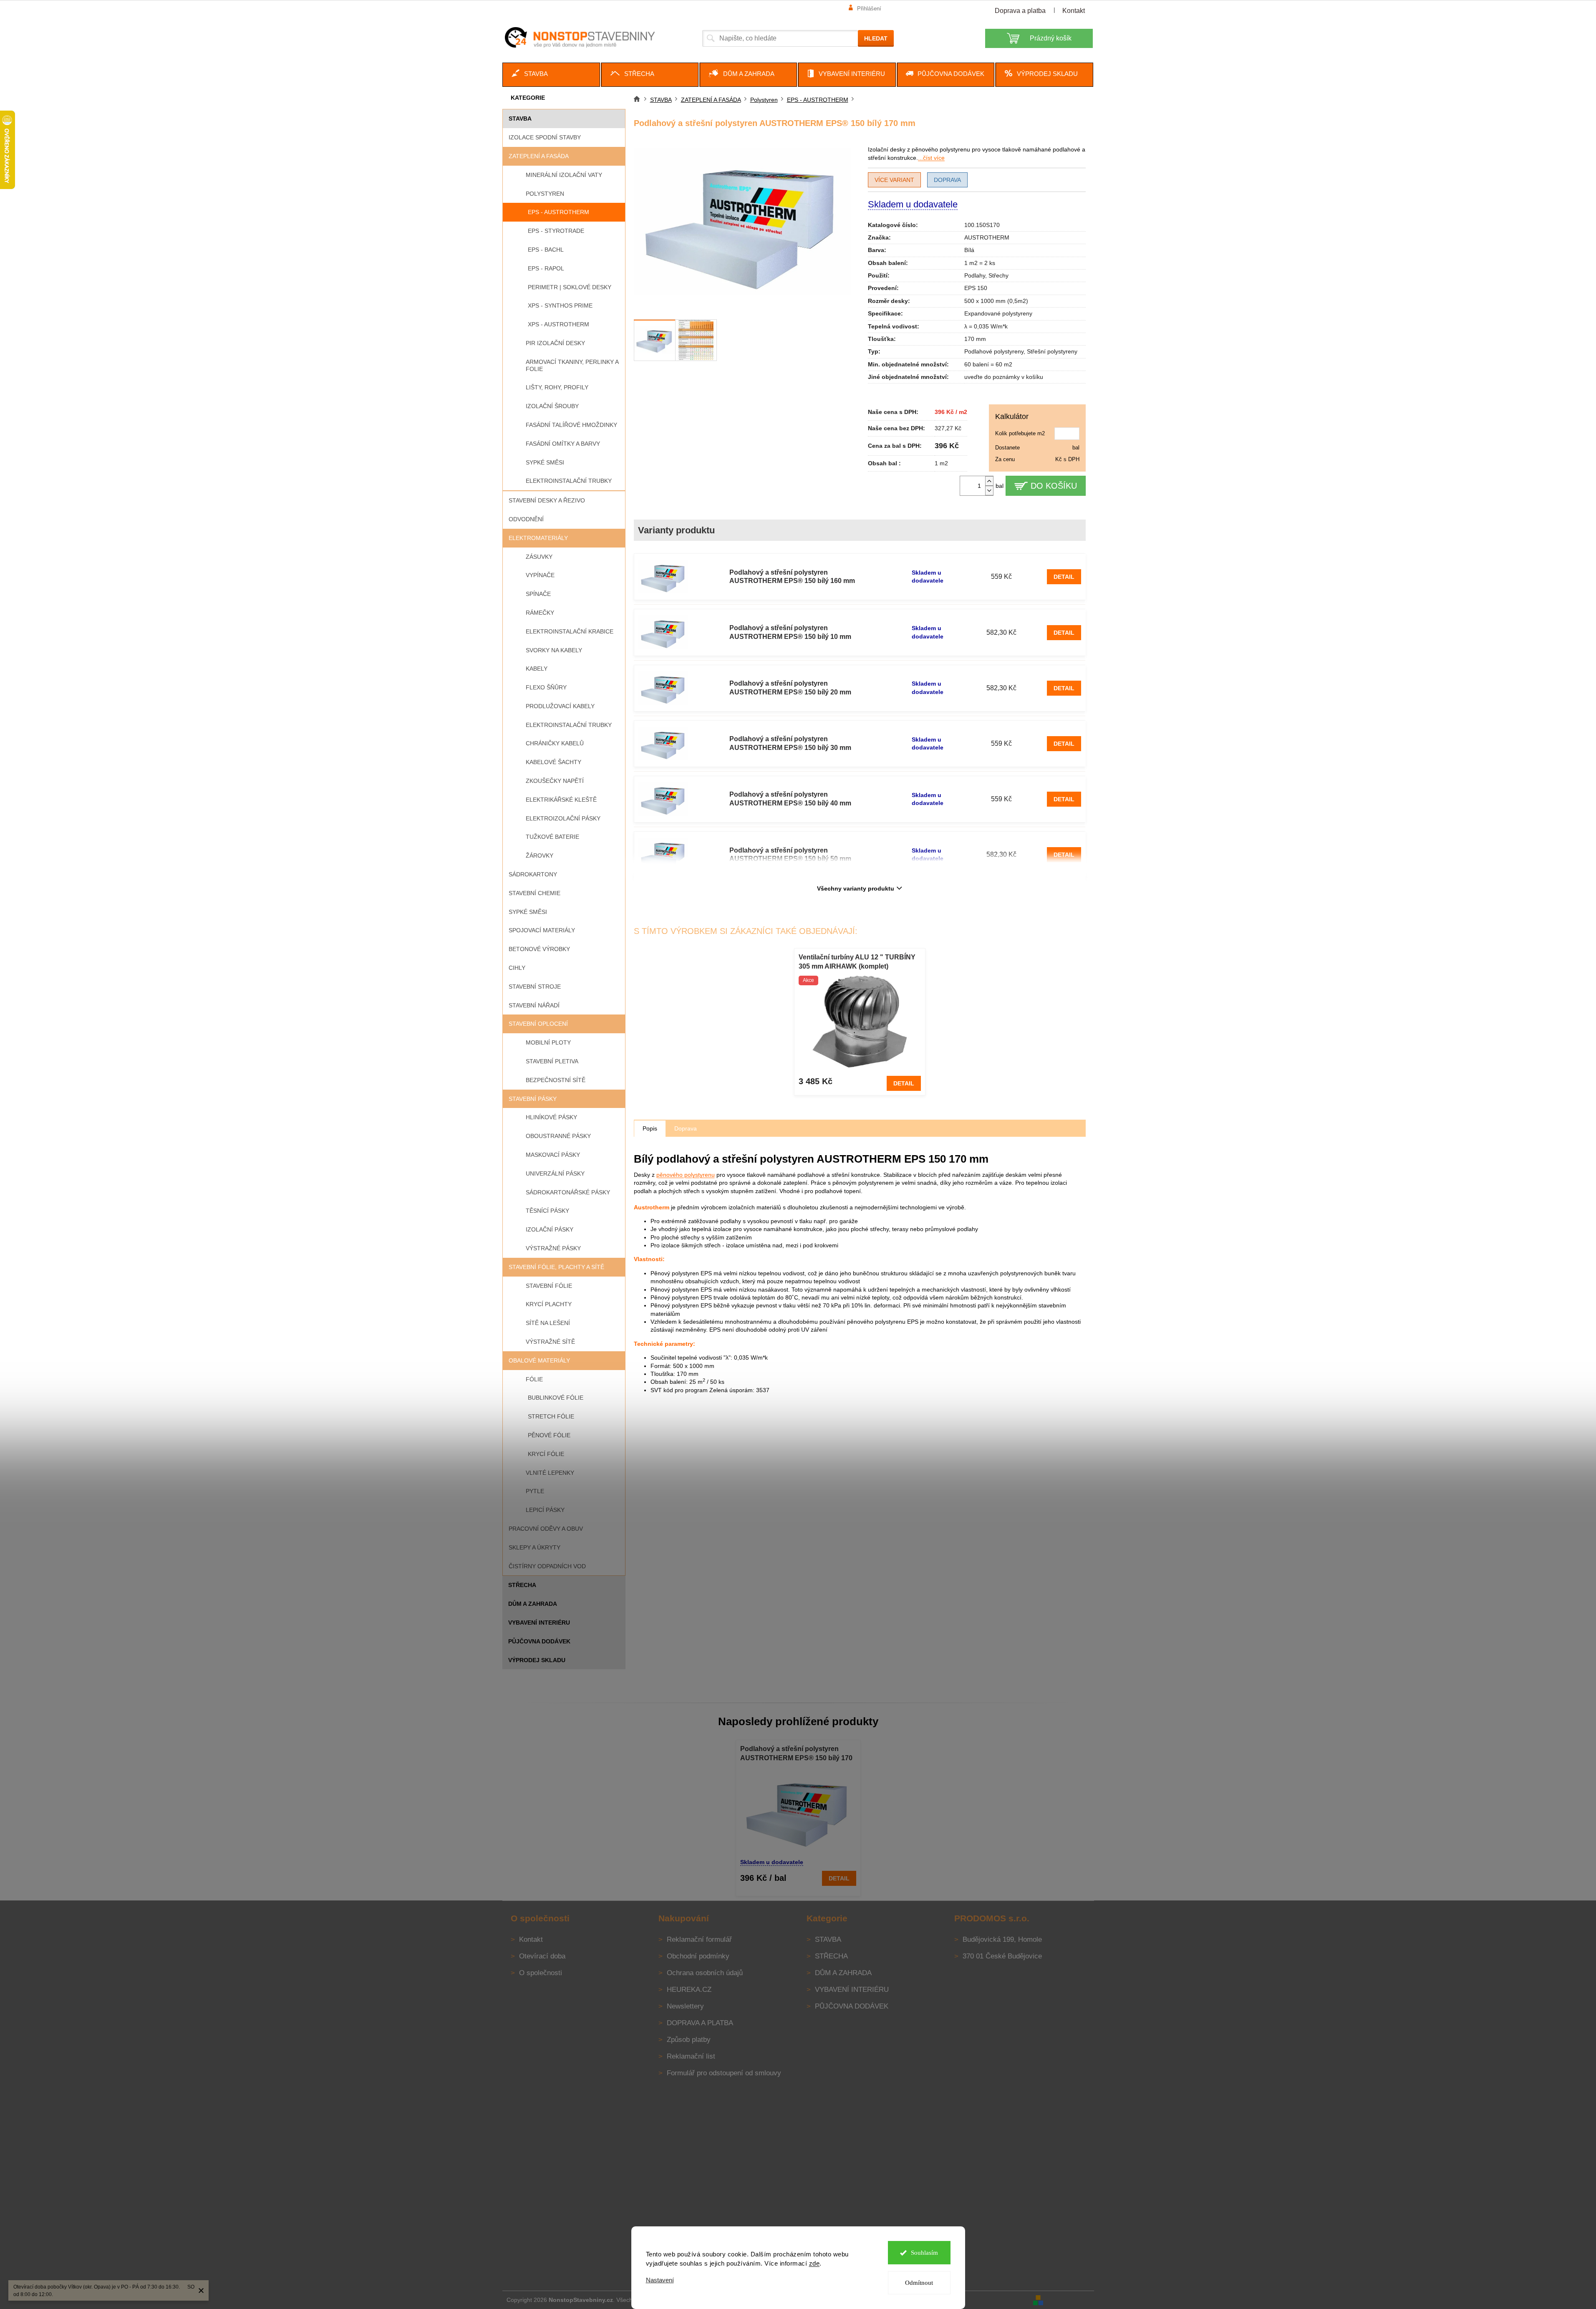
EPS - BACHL (546, 250)
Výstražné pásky (553, 1248)
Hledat (876, 38)
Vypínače (540, 575)
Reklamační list (691, 2056)
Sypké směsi (545, 462)
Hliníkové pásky (551, 1117)
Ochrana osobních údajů (705, 1973)
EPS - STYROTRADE (556, 231)
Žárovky (540, 855)
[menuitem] (551, 75)
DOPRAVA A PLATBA (700, 2023)
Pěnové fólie (549, 1435)
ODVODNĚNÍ (526, 519)
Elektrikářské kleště (561, 800)
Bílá (969, 250)
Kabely (537, 669)
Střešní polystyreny (1052, 351)
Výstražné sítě (550, 1342)
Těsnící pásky (547, 1211)
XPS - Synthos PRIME (560, 305)
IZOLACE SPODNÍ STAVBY (545, 137)
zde (814, 2263)
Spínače (538, 594)
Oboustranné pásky (558, 1136)
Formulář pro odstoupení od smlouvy (724, 2073)
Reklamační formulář (699, 1939)
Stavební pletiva (552, 1061)
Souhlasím (924, 2253)
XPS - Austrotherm (558, 324)
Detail (1064, 577)
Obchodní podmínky (698, 1956)
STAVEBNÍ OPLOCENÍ (538, 1024)
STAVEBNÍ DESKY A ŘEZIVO (547, 500)
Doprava (947, 180)
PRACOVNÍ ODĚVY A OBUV (546, 1529)
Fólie (534, 1379)
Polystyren (545, 194)
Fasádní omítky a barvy (563, 444)
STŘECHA (522, 1585)
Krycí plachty (549, 1304)
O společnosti (541, 1973)
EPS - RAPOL (546, 268)
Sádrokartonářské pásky (568, 1192)
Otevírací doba (542, 1956)
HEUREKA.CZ (689, 1990)
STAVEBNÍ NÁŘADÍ (534, 1005)
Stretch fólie (551, 1416)
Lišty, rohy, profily (557, 387)
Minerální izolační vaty (564, 175)
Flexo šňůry (546, 687)
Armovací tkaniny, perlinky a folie (572, 365)
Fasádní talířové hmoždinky (571, 425)
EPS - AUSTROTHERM (558, 212)
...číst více (931, 158)
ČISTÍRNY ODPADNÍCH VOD (547, 1566)
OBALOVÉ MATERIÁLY (539, 1360)
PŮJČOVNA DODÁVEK (539, 1641)
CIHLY (517, 968)
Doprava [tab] (686, 1128)
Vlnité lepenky (550, 1473)
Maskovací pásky (553, 1155)
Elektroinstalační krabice (570, 631)
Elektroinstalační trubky (569, 481)
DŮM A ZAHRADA (533, 1604)
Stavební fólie (549, 1286)
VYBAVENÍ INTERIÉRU (539, 1623)
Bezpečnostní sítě (556, 1080)
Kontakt (1074, 11)
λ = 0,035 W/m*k (986, 326)
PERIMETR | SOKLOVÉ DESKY (570, 287)
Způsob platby (689, 2040)
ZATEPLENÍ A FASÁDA (539, 156)
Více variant (894, 180)
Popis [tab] (650, 1128)
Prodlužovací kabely (560, 706)
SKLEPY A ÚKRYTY (535, 1547)
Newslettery (685, 2006)
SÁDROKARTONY (533, 874)
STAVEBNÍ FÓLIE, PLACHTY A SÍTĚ (556, 1267)
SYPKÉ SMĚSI (528, 912)
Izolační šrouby (552, 406)
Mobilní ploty (548, 1042)
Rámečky (540, 613)
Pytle (535, 1491)
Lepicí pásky (545, 1510)
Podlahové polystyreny (994, 351)
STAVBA (520, 119)
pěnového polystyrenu (686, 1175)
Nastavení (660, 2280)
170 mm (975, 339)
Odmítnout (919, 2283)
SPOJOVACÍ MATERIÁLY (542, 930)
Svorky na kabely (554, 650)
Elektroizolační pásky (563, 818)
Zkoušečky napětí (555, 781)
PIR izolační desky (555, 343)
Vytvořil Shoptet (1069, 2299)
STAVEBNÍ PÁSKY (533, 1099)
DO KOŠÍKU (1054, 486)
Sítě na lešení (548, 1323)
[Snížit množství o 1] (989, 491)
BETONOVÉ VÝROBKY (539, 949)
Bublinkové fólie (556, 1398)
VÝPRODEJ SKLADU (537, 1660)
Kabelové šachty (553, 762)
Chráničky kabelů (555, 743)
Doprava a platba (1020, 11)
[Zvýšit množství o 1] (989, 481)
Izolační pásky (550, 1229)
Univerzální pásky (555, 1173)
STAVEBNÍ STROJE (535, 987)
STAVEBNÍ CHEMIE (535, 893)
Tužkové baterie (552, 837)
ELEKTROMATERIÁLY (538, 538)
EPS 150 (976, 288)
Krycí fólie (546, 1454)
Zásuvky (539, 557)
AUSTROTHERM (987, 237)
